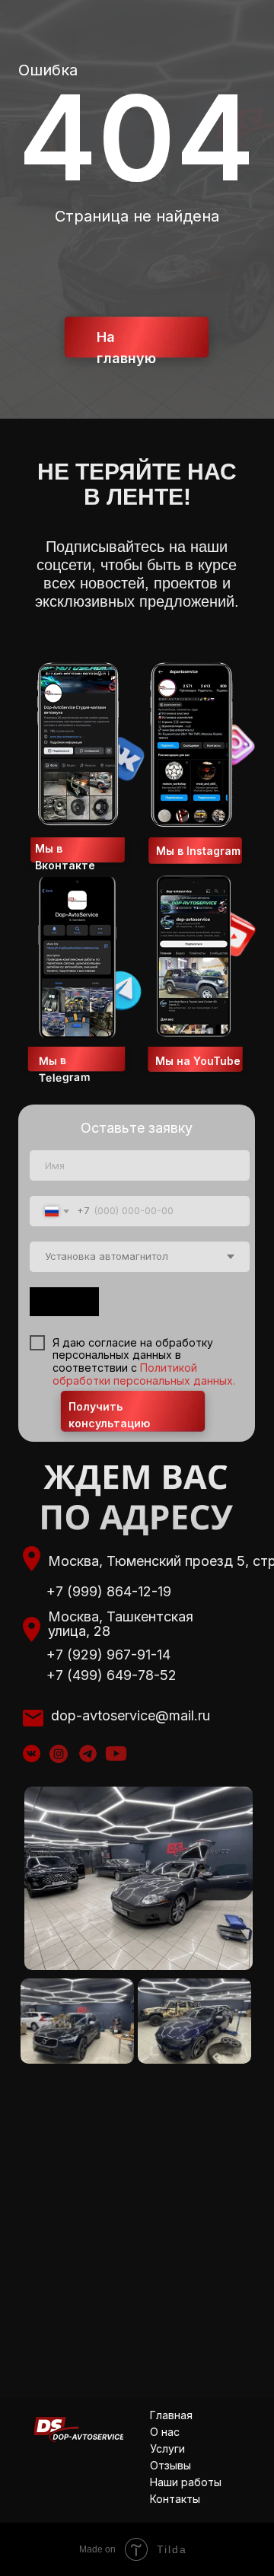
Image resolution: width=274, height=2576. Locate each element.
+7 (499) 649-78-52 (112, 1675)
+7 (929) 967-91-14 (108, 1655)
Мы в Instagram (198, 851)
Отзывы (170, 2465)
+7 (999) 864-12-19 (109, 1591)
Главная (171, 2415)
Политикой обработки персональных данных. (144, 1374)
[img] (59, 1754)
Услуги (167, 2448)
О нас (165, 2432)
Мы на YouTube (198, 1061)
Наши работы (186, 2482)
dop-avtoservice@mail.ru (131, 1715)
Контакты (175, 2499)
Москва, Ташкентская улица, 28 (121, 1624)
